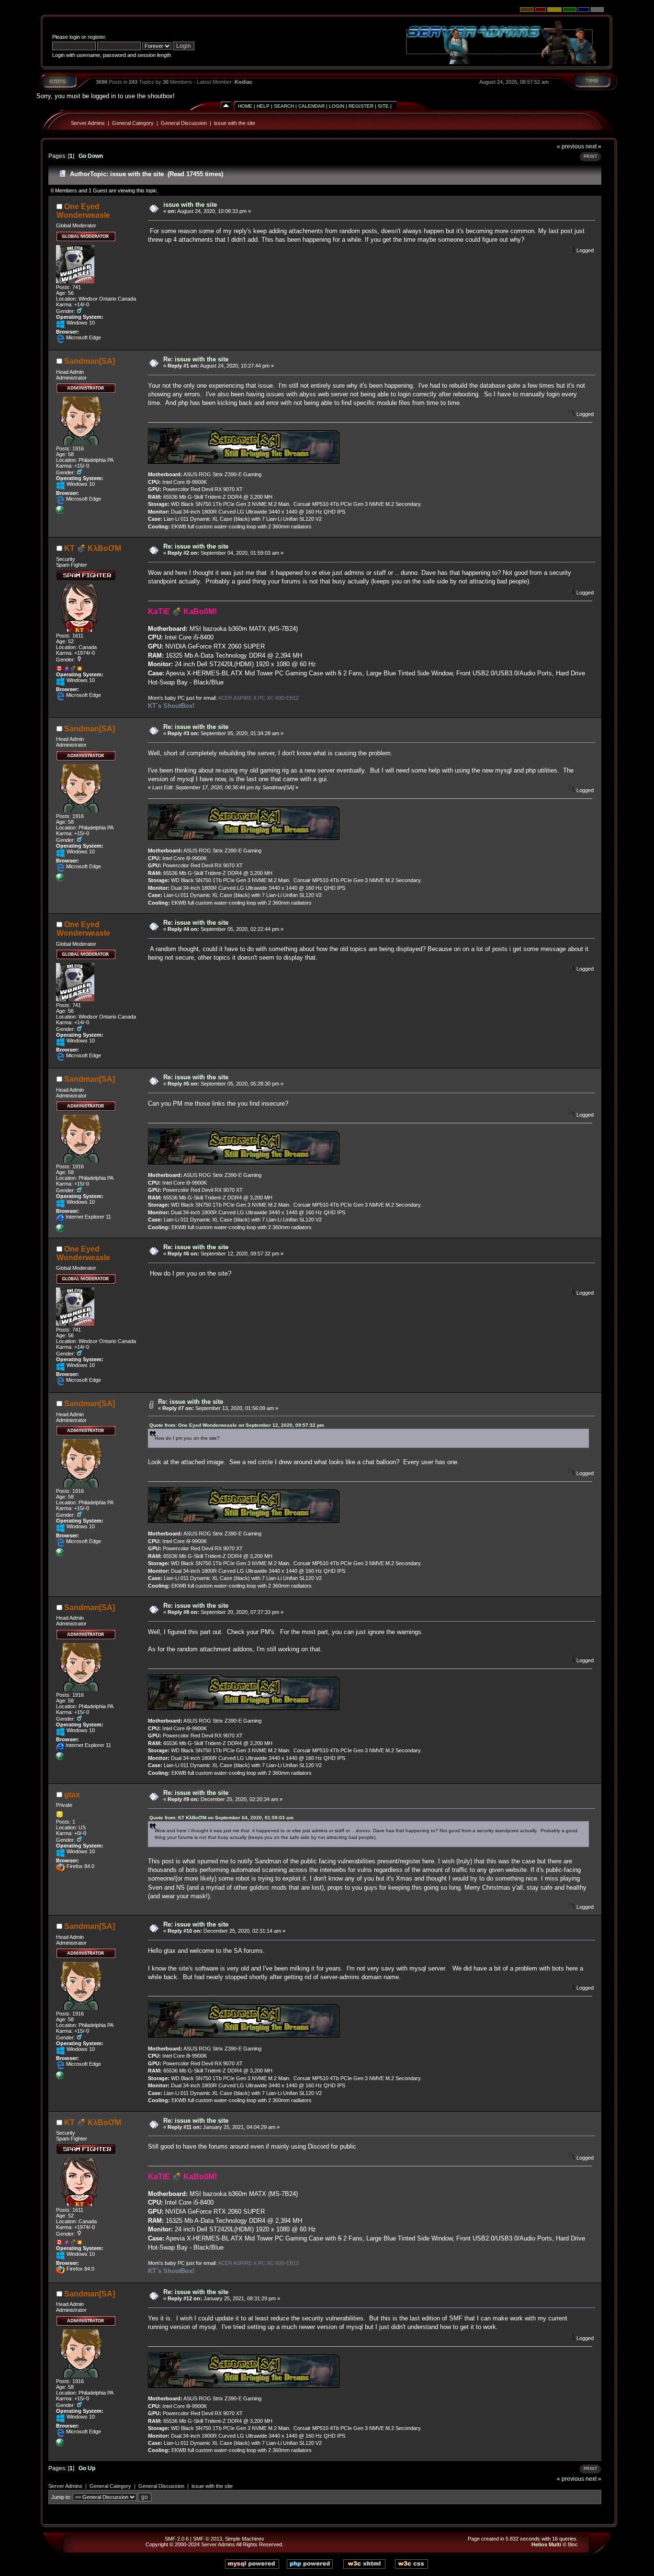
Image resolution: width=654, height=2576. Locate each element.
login (75, 37)
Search (284, 106)
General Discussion (184, 123)
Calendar (311, 106)
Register (361, 106)
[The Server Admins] (60, 512)
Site (383, 106)
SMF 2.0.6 (177, 2539)
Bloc (573, 2544)
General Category (133, 123)
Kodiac (243, 82)
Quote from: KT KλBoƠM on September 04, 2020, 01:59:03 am (221, 1818)
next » (593, 146)
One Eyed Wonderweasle (83, 211)
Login (337, 106)
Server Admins (88, 123)
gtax (72, 1795)
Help (263, 106)
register (96, 37)
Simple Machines (245, 2539)
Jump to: (61, 2497)
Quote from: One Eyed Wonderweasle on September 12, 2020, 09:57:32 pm (237, 1425)
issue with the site (235, 123)
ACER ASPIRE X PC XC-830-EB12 (258, 698)
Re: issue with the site (196, 359)
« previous (570, 146)
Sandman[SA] (90, 361)
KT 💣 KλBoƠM (93, 548)
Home (245, 106)
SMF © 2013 (208, 2539)
